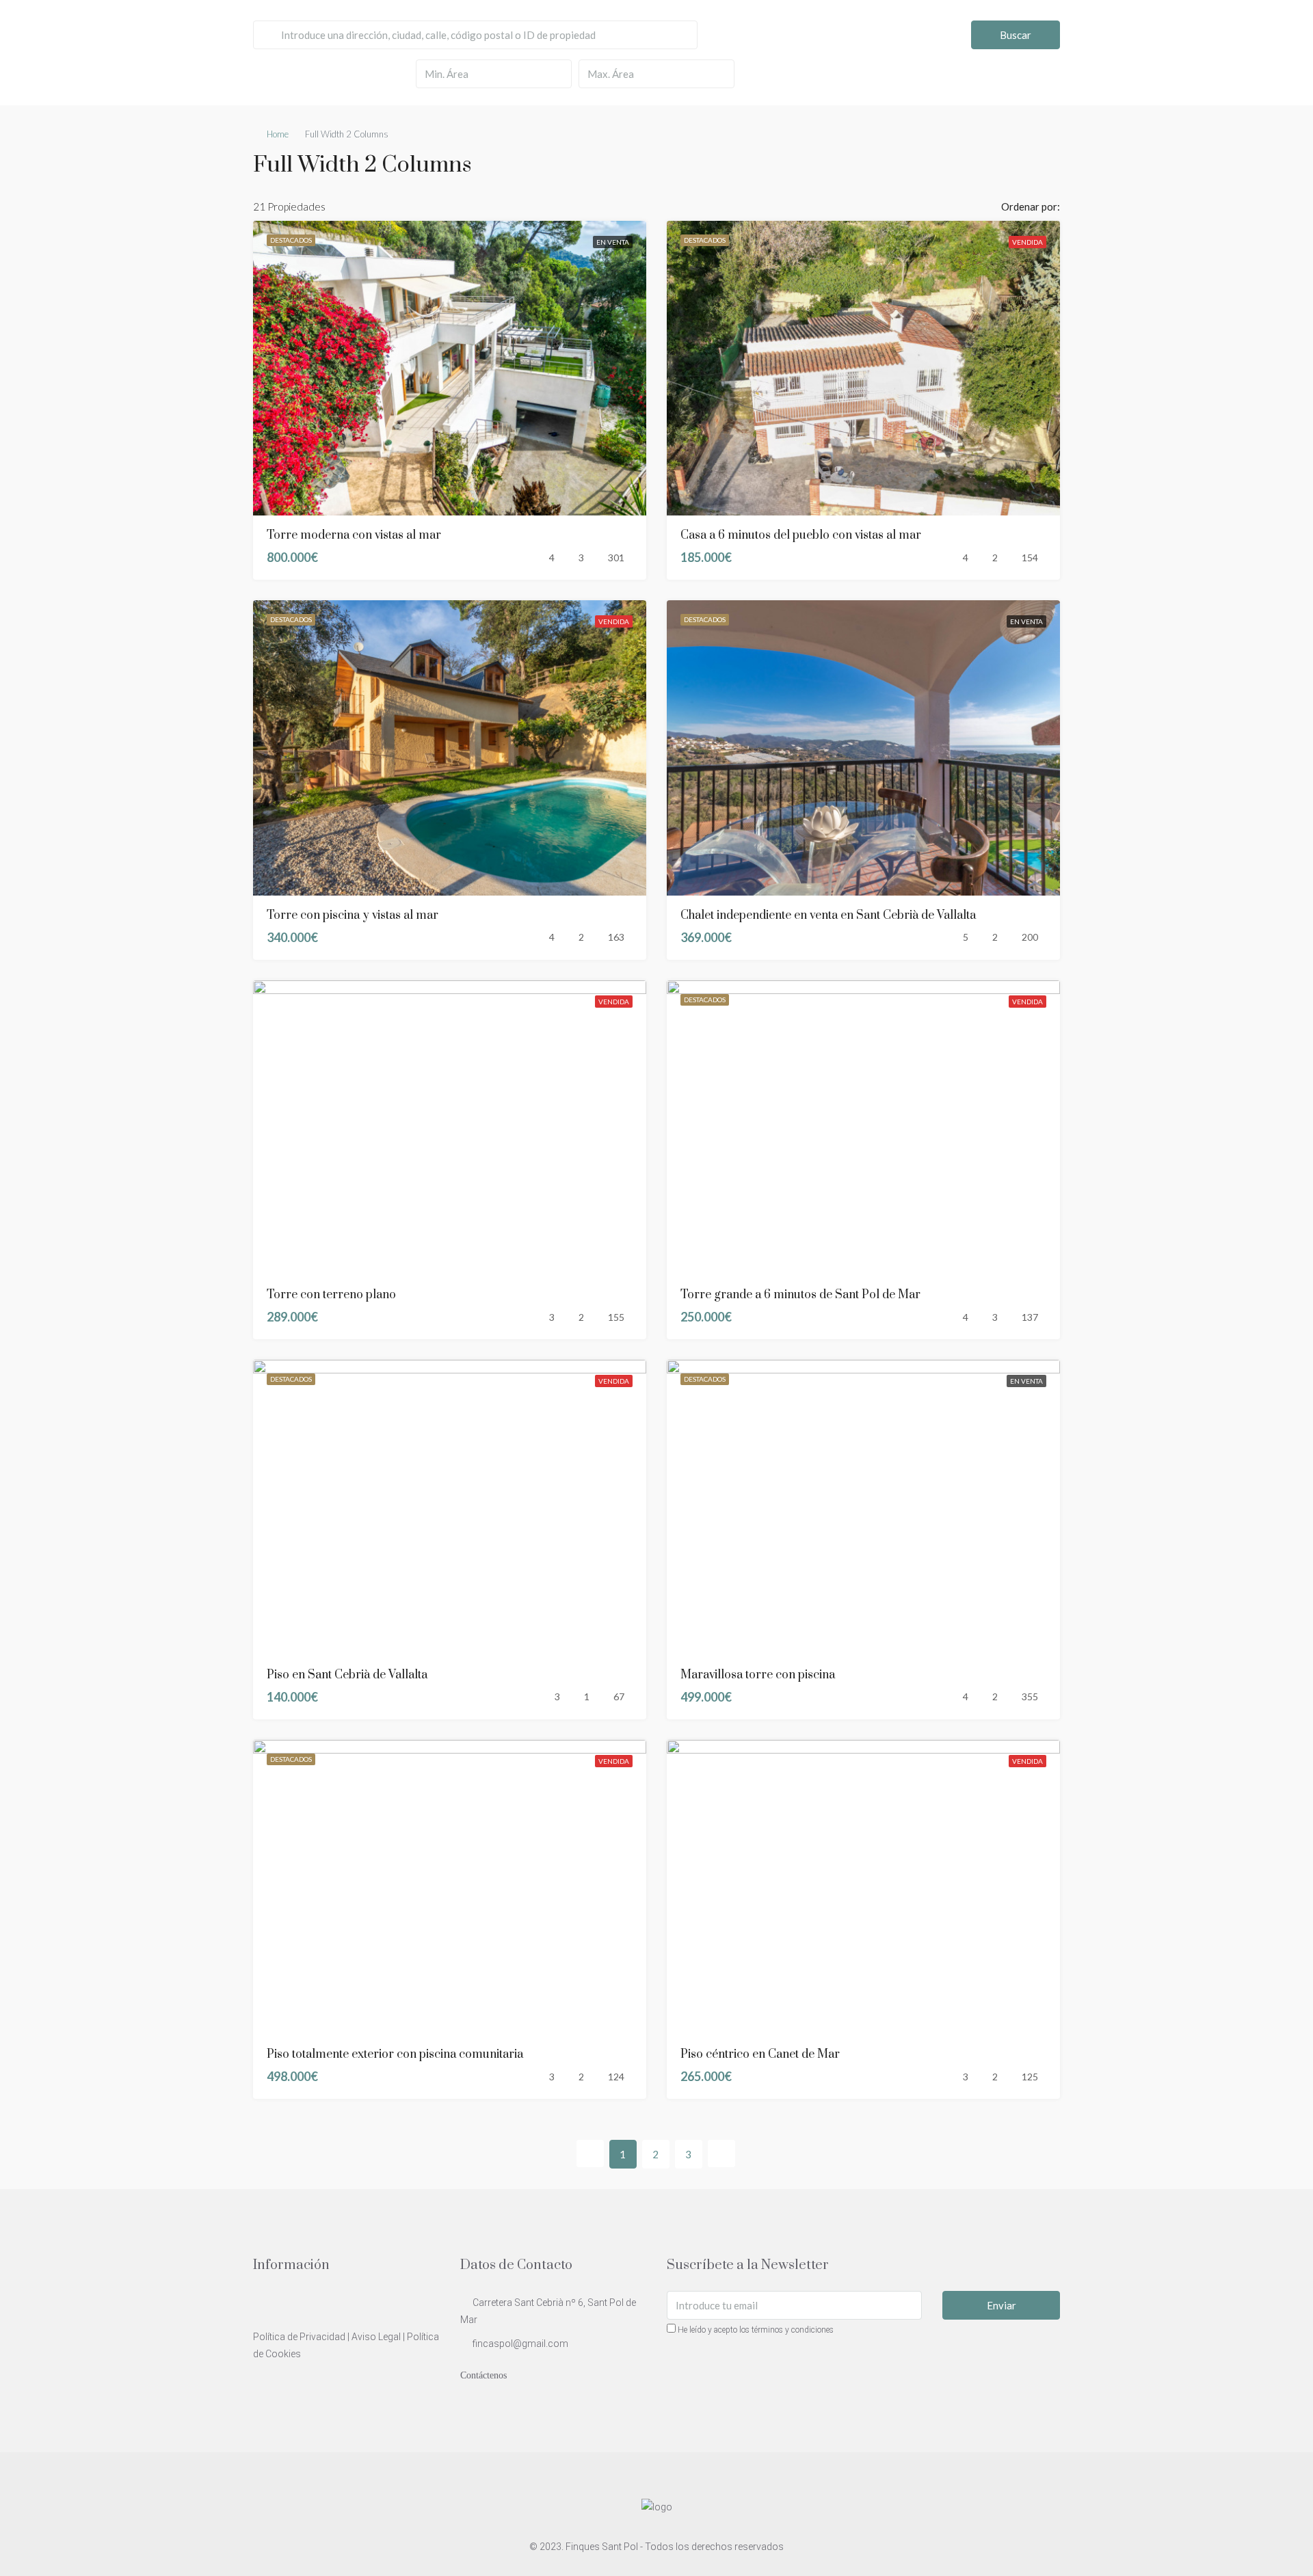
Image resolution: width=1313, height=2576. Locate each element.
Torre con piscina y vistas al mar (353, 915)
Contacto (1274, 30)
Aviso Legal (376, 2337)
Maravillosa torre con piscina (758, 1675)
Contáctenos (483, 2375)
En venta (613, 242)
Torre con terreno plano (331, 1295)
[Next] (721, 2154)
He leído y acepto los (755, 2330)
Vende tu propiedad (1196, 30)
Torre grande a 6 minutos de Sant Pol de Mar (800, 1295)
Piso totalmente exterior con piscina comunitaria (395, 2054)
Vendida (1027, 242)
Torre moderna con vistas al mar (354, 535)
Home (278, 134)
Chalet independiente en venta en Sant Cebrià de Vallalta (828, 915)
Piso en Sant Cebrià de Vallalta (347, 1675)
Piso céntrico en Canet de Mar (760, 2054)
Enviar (1002, 2305)
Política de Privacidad (299, 2337)
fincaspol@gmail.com (520, 2344)
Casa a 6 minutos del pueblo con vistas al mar (801, 535)
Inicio (1126, 30)
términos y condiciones (793, 2330)
